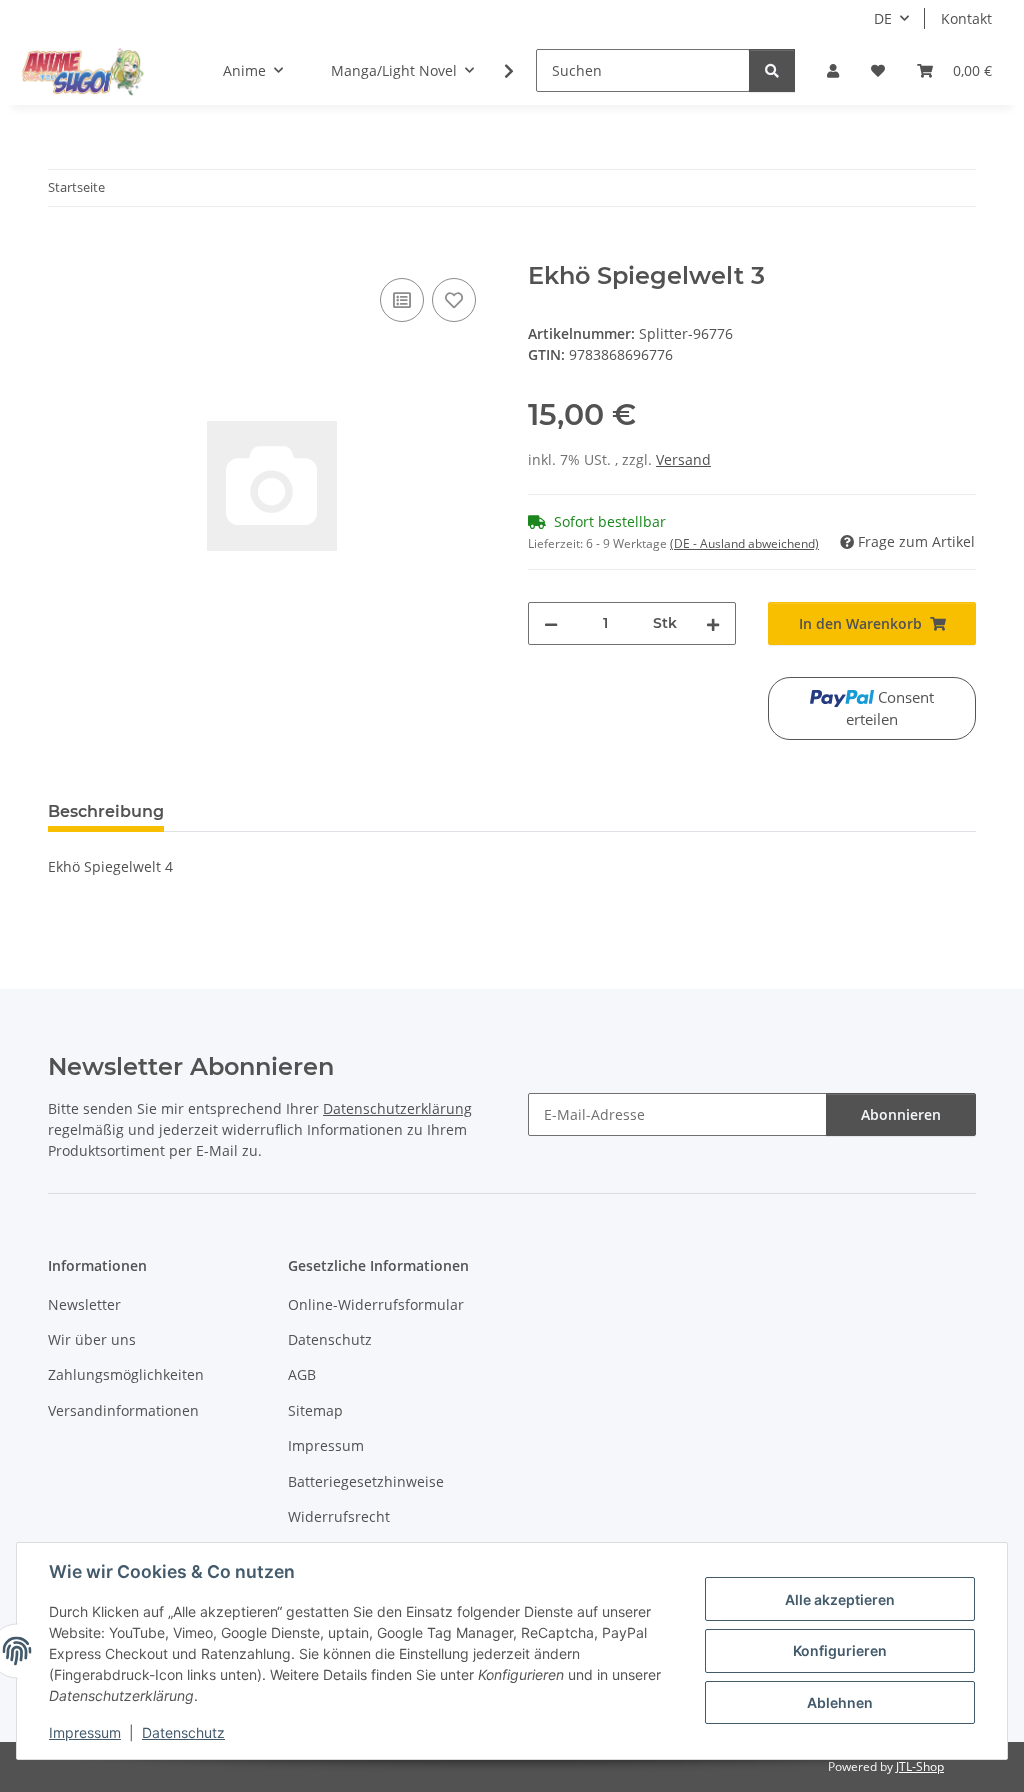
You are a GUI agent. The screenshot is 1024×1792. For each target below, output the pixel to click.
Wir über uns (92, 1339)
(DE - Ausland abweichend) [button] (744, 543)
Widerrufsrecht (339, 1516)
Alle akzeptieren (840, 1599)
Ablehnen (840, 1702)
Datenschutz (183, 1732)
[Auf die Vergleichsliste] (402, 300)
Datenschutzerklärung (397, 1108)
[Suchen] (772, 70)
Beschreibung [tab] (106, 811)
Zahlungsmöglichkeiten (126, 1374)
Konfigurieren (840, 1650)
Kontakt (966, 18)
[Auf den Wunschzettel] (454, 300)
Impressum (85, 1732)
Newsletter (84, 1304)
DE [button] (883, 18)
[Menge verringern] (551, 623)
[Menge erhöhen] (713, 623)
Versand (683, 459)
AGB (302, 1374)
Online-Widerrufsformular (376, 1304)
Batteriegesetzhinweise (366, 1481)
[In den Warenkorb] (64, 251)
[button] (833, 70)
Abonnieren (901, 1114)
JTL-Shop (920, 1766)
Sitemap (315, 1410)
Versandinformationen (123, 1410)
